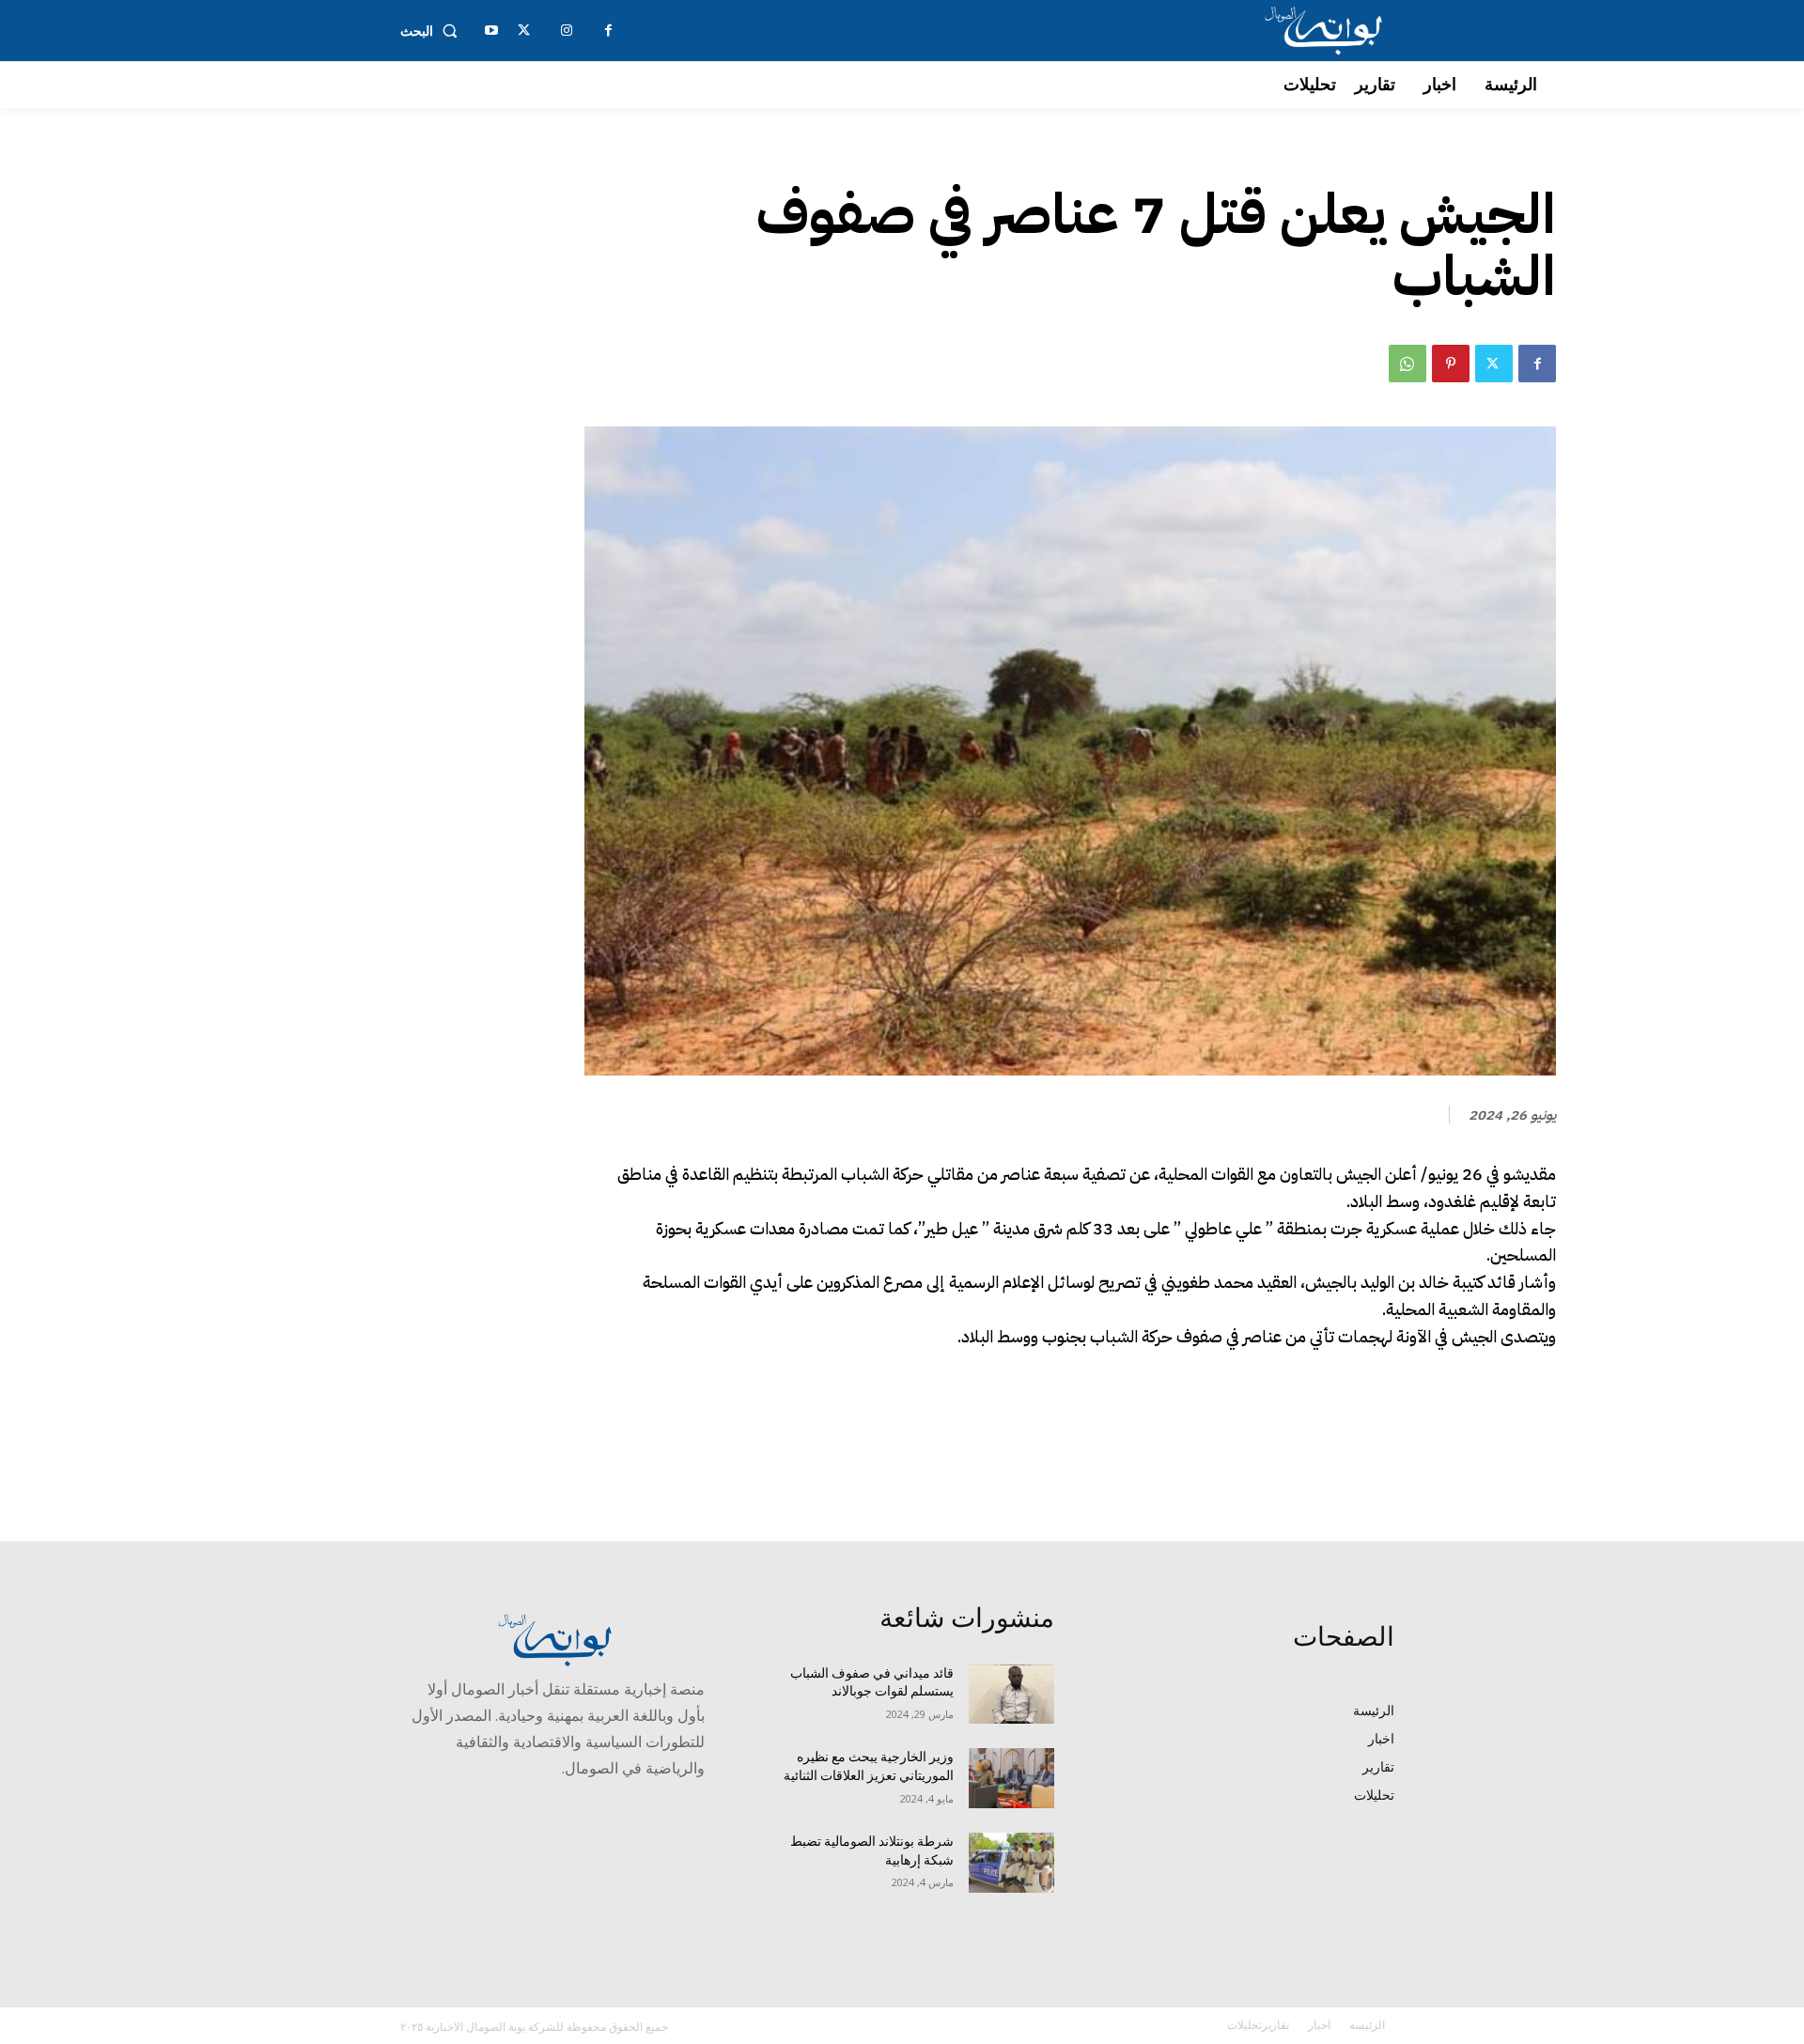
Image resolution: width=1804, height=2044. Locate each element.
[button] (433, 31)
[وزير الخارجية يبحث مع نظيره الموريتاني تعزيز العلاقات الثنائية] (1011, 1778)
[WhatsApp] (1407, 364)
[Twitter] (1494, 364)
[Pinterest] (1451, 364)
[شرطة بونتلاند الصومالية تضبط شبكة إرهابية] (1011, 1863)
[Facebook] (1537, 364)
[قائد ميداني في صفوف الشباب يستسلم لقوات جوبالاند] (1011, 1695)
